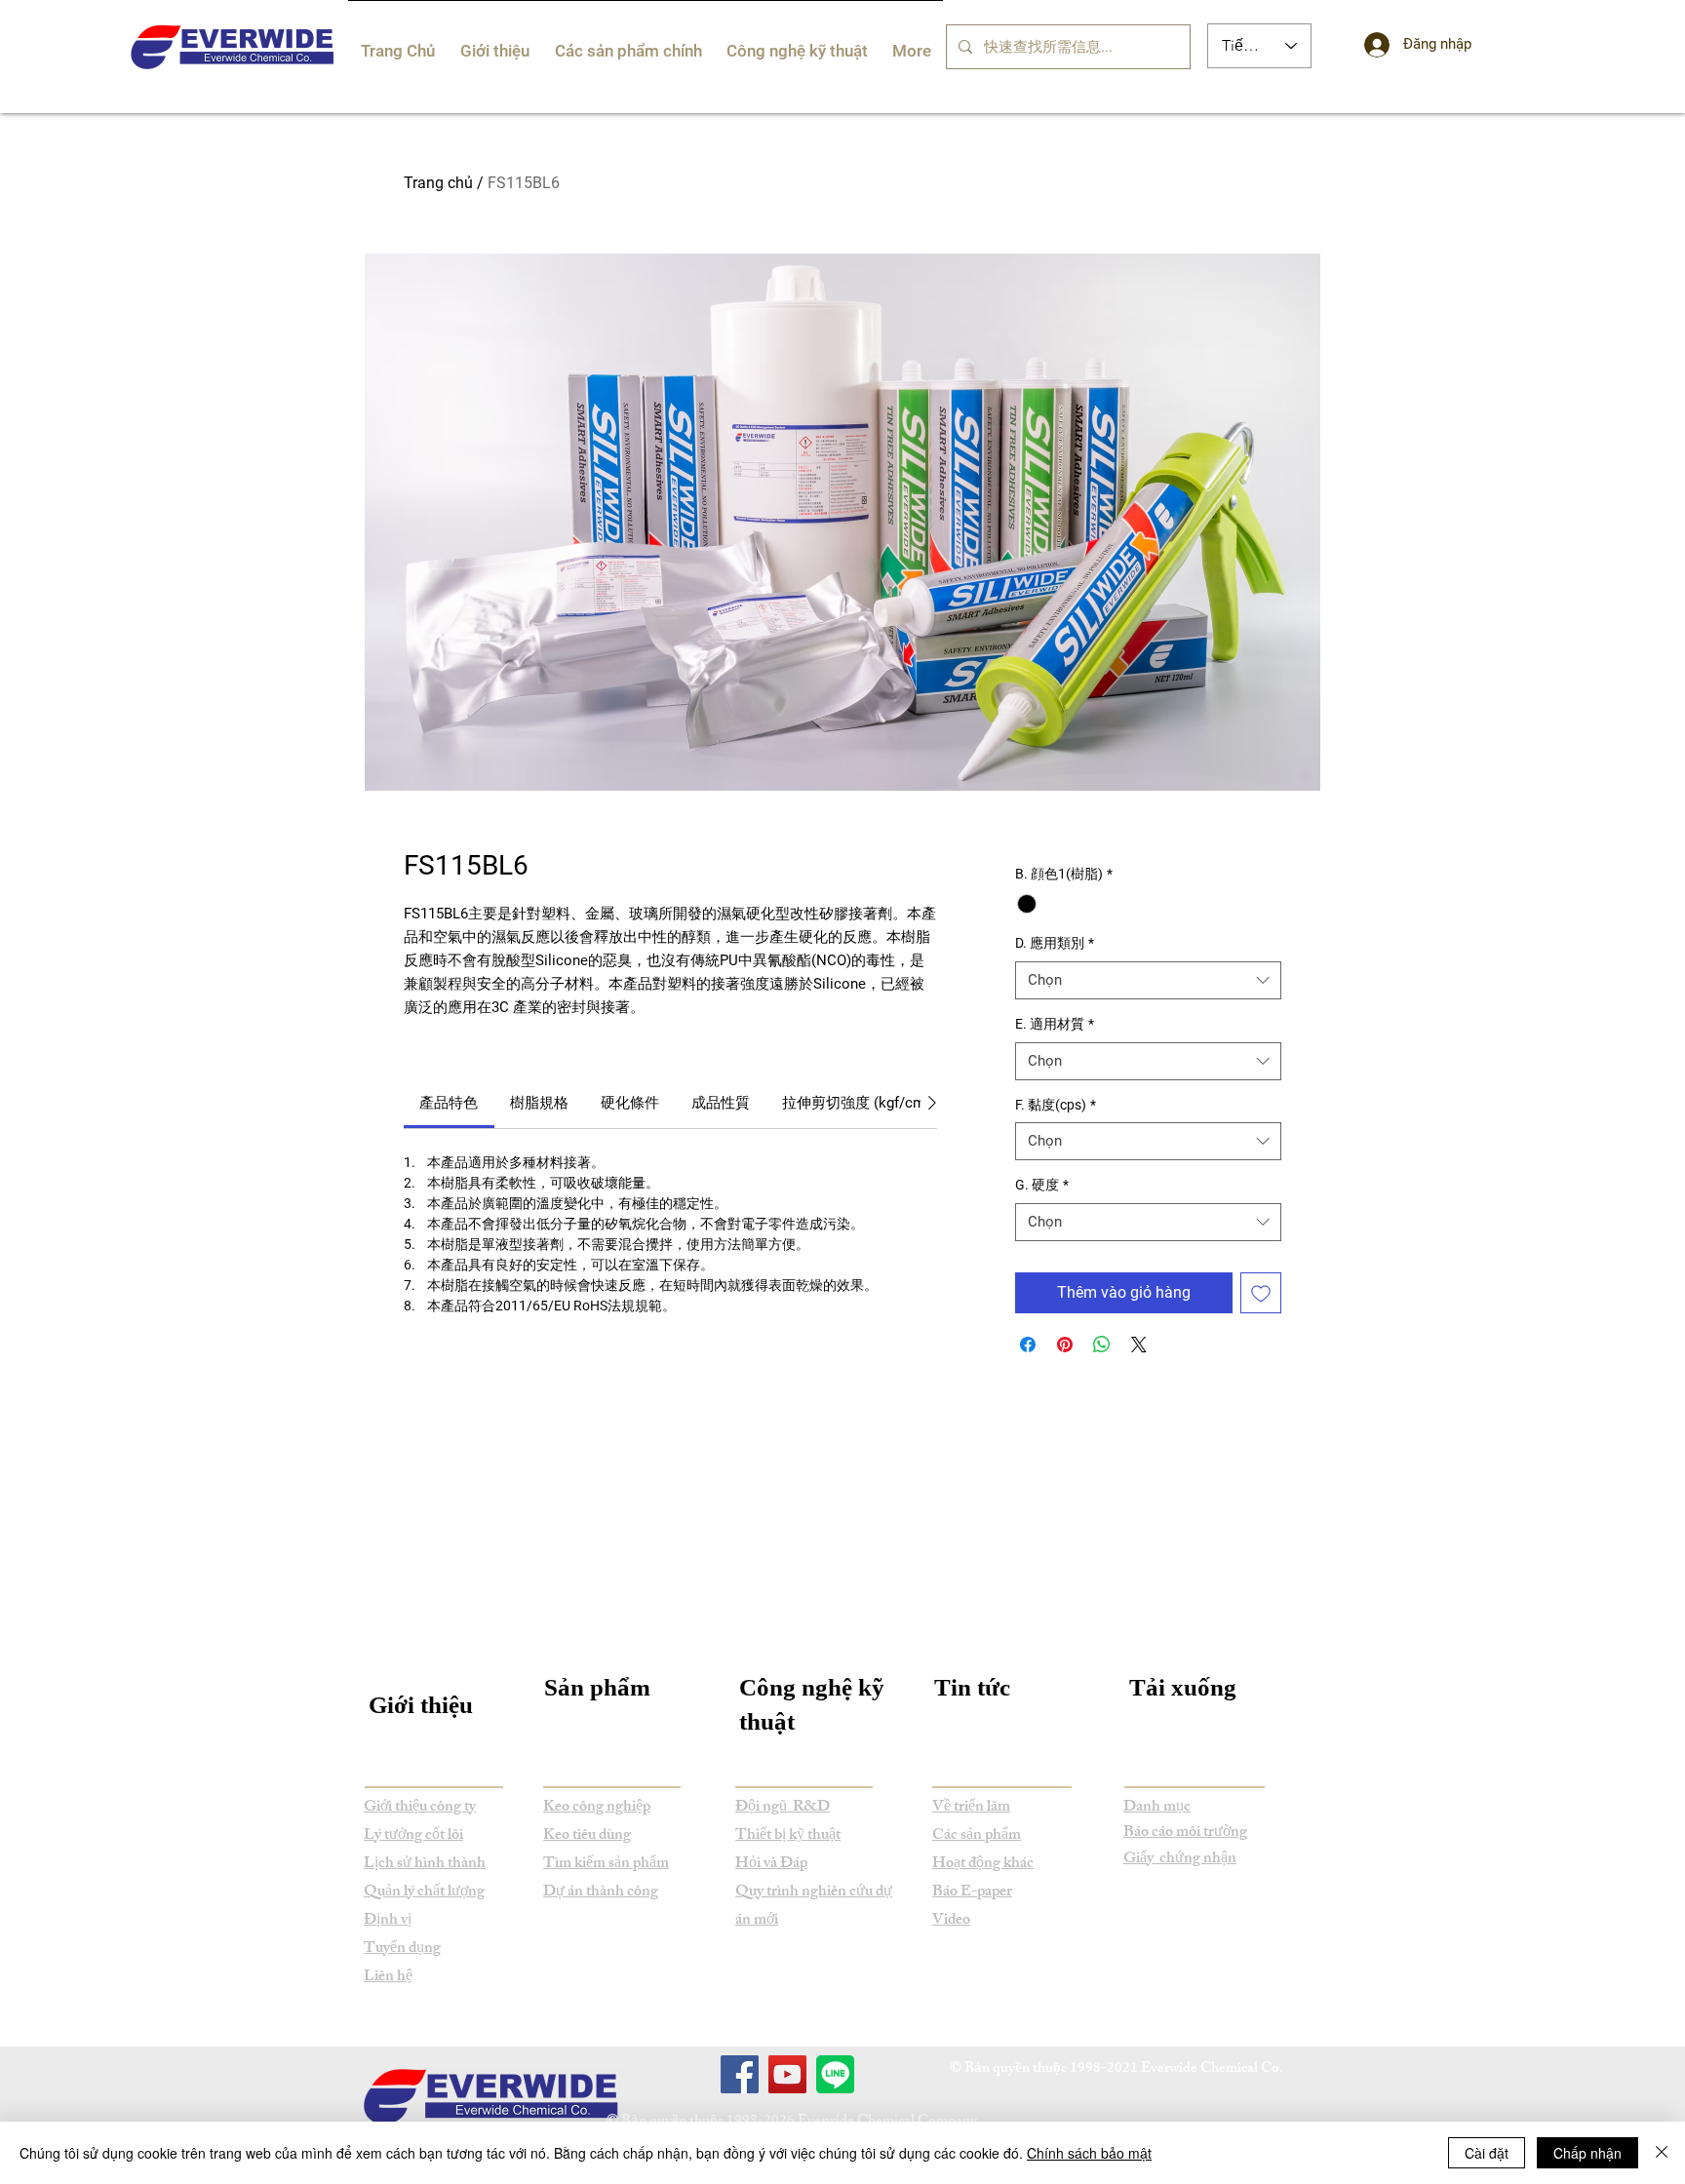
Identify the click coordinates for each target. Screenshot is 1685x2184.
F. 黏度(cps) (1056, 1105)
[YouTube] (787, 2074)
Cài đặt (1487, 2153)
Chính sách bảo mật (1089, 2153)
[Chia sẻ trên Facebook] (1028, 1345)
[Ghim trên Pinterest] (1065, 1345)
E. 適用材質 (1055, 1024)
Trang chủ (438, 183)
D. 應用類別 (1055, 943)
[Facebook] (740, 2074)
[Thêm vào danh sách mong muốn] (1261, 1293)
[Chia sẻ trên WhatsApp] (1102, 1345)
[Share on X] (1139, 1345)
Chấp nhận (1587, 2153)
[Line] (835, 2074)
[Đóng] (1662, 2153)
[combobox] (1148, 980)
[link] (449, 1103)
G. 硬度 (1042, 1185)
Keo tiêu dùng (587, 1836)
